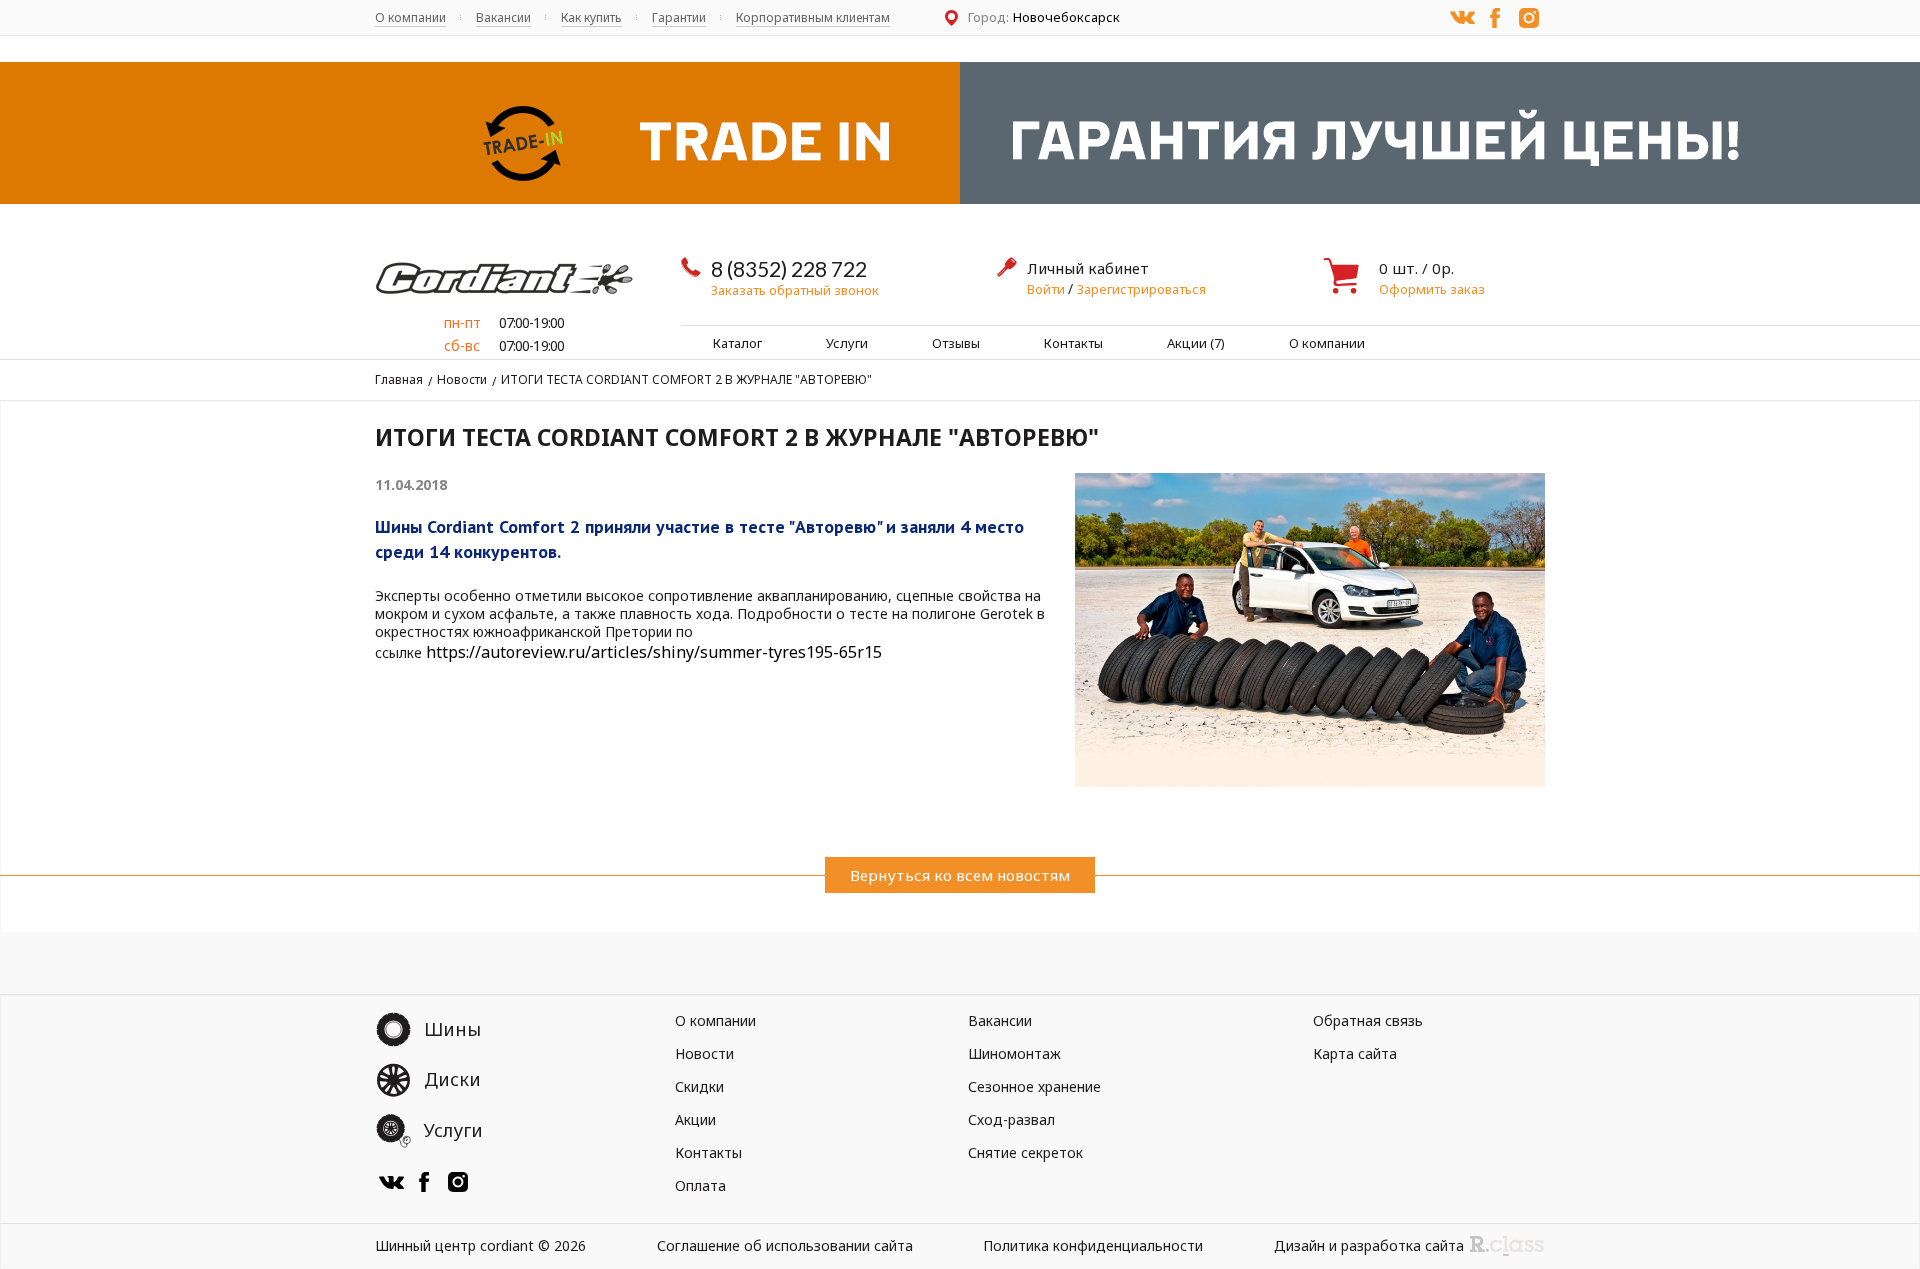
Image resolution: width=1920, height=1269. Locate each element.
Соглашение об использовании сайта (785, 1245)
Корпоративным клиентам (813, 17)
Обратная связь (1368, 1020)
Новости (462, 379)
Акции (695, 1119)
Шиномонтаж (1014, 1053)
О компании (410, 17)
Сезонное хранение (1034, 1086)
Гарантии (679, 17)
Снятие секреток (1025, 1152)
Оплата (700, 1185)
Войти (1047, 289)
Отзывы (956, 343)
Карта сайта (1355, 1053)
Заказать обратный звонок (795, 290)
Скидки (699, 1086)
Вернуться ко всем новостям (960, 875)
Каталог (737, 343)
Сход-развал (1011, 1119)
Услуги (847, 343)
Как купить (591, 17)
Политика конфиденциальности (1093, 1245)
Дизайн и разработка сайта (1369, 1245)
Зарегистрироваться (1141, 289)
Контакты (1073, 343)
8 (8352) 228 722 (789, 268)
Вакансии (503, 17)
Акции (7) (1196, 343)
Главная (399, 379)
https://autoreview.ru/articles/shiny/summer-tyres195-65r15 (654, 652)
